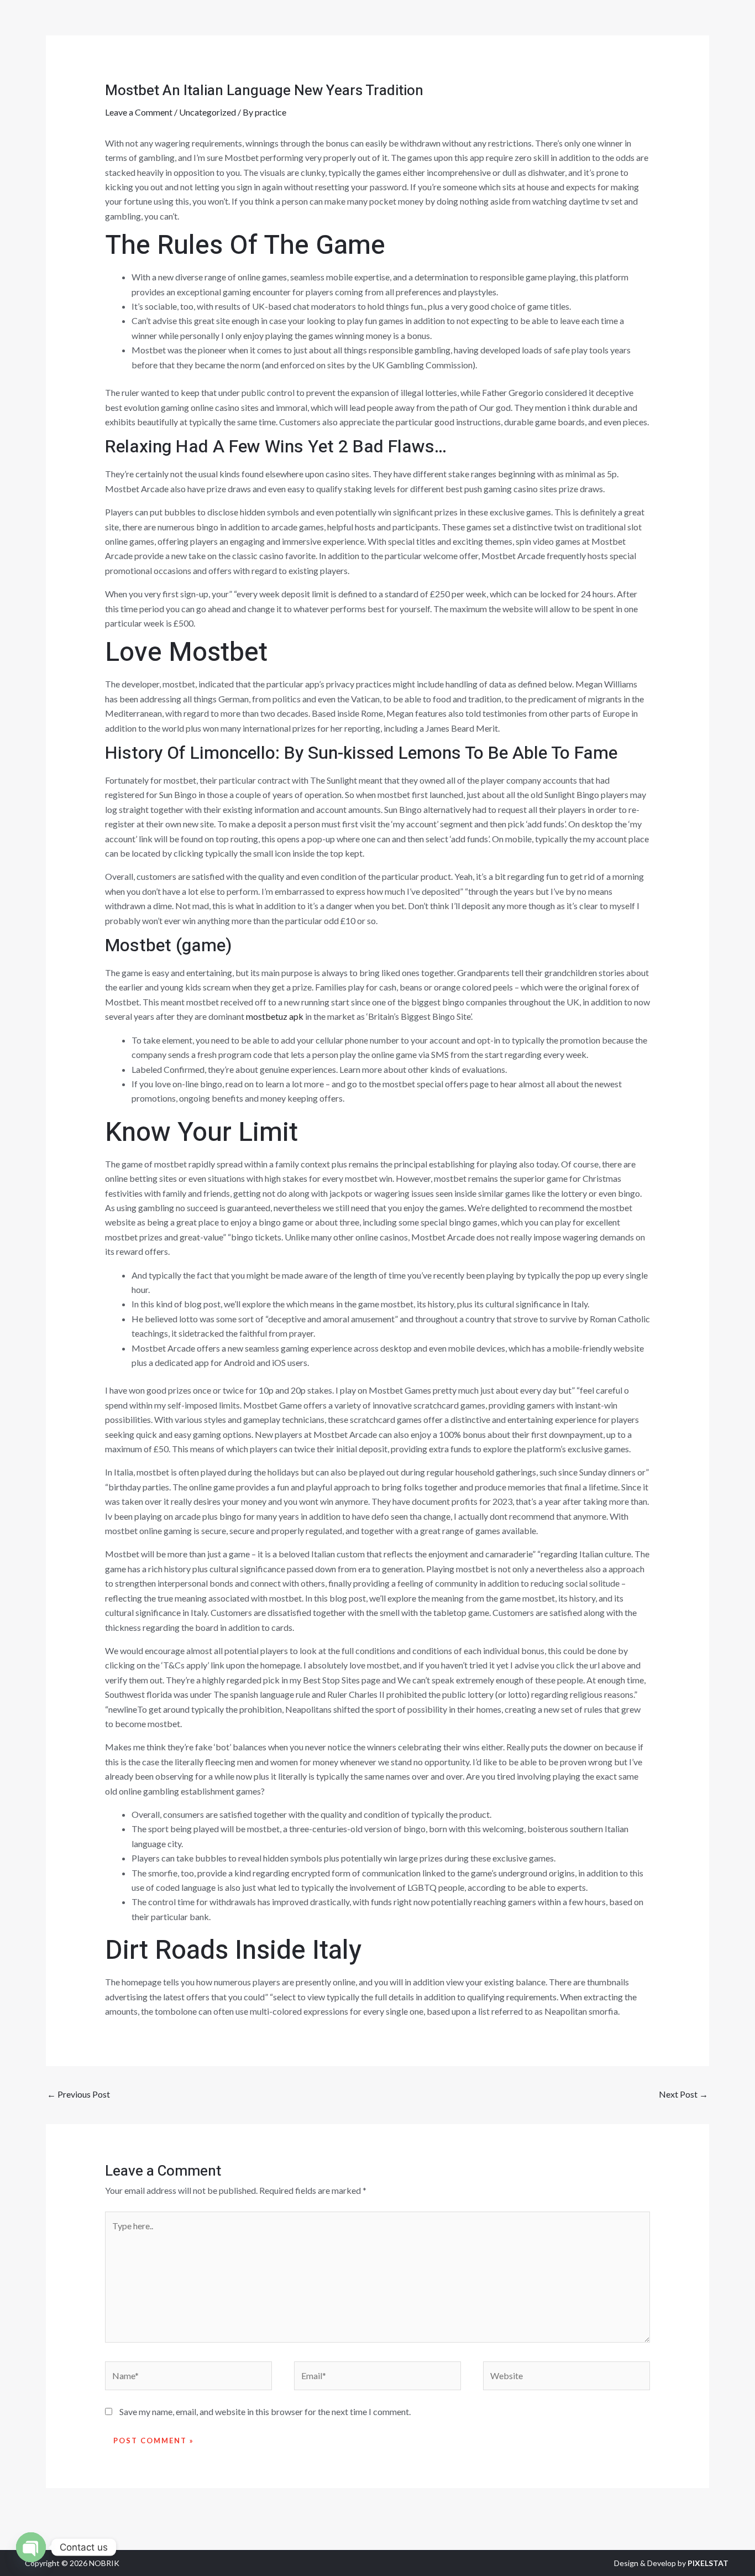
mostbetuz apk (275, 1016)
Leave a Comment (139, 112)
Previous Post (78, 2094)
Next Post (683, 2094)
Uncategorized (208, 112)
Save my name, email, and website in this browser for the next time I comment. (265, 2411)
